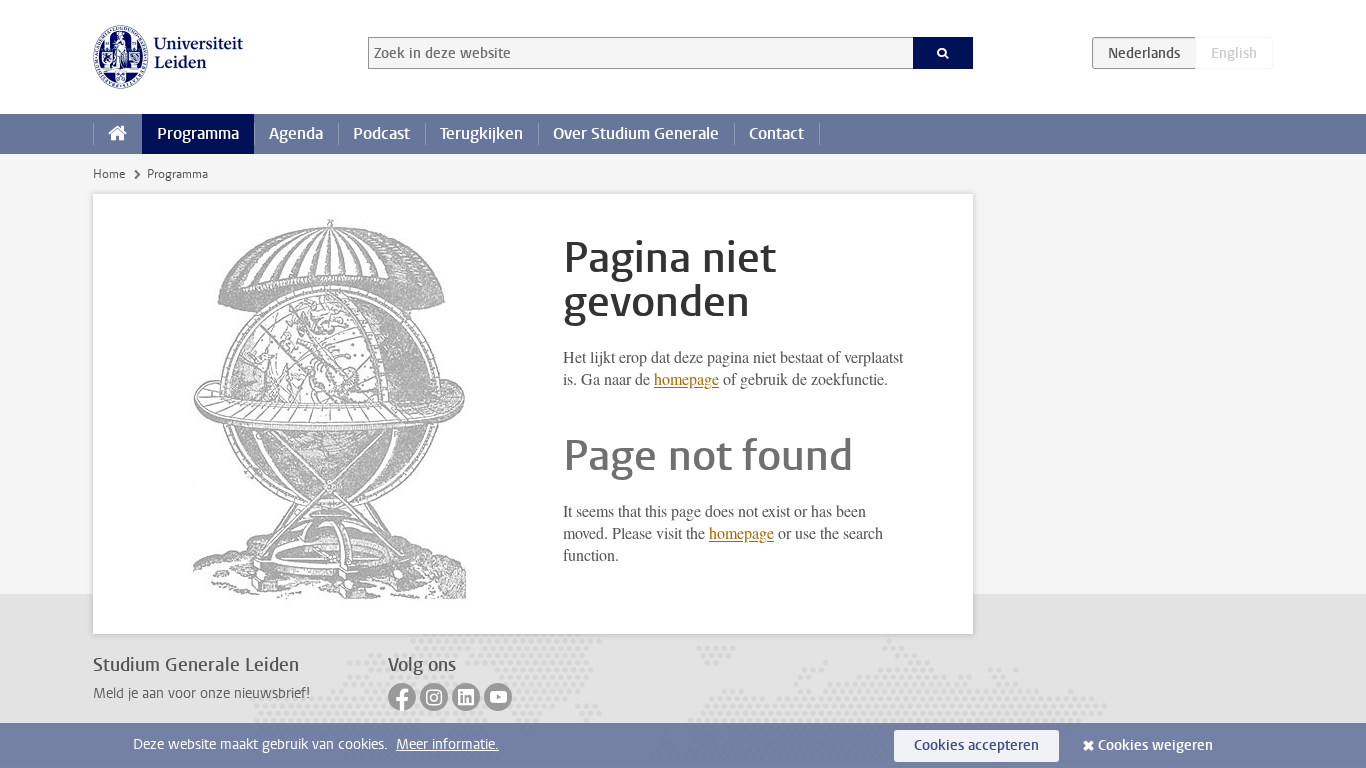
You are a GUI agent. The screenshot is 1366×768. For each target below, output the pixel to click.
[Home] (117, 134)
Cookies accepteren (976, 745)
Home (109, 174)
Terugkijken (481, 133)
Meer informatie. (447, 744)
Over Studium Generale (636, 133)
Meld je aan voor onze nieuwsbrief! (201, 693)
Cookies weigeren (1155, 745)
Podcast (381, 133)
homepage (686, 378)
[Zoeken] (943, 53)
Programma (198, 133)
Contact (776, 133)
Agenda (296, 133)
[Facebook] (402, 697)
